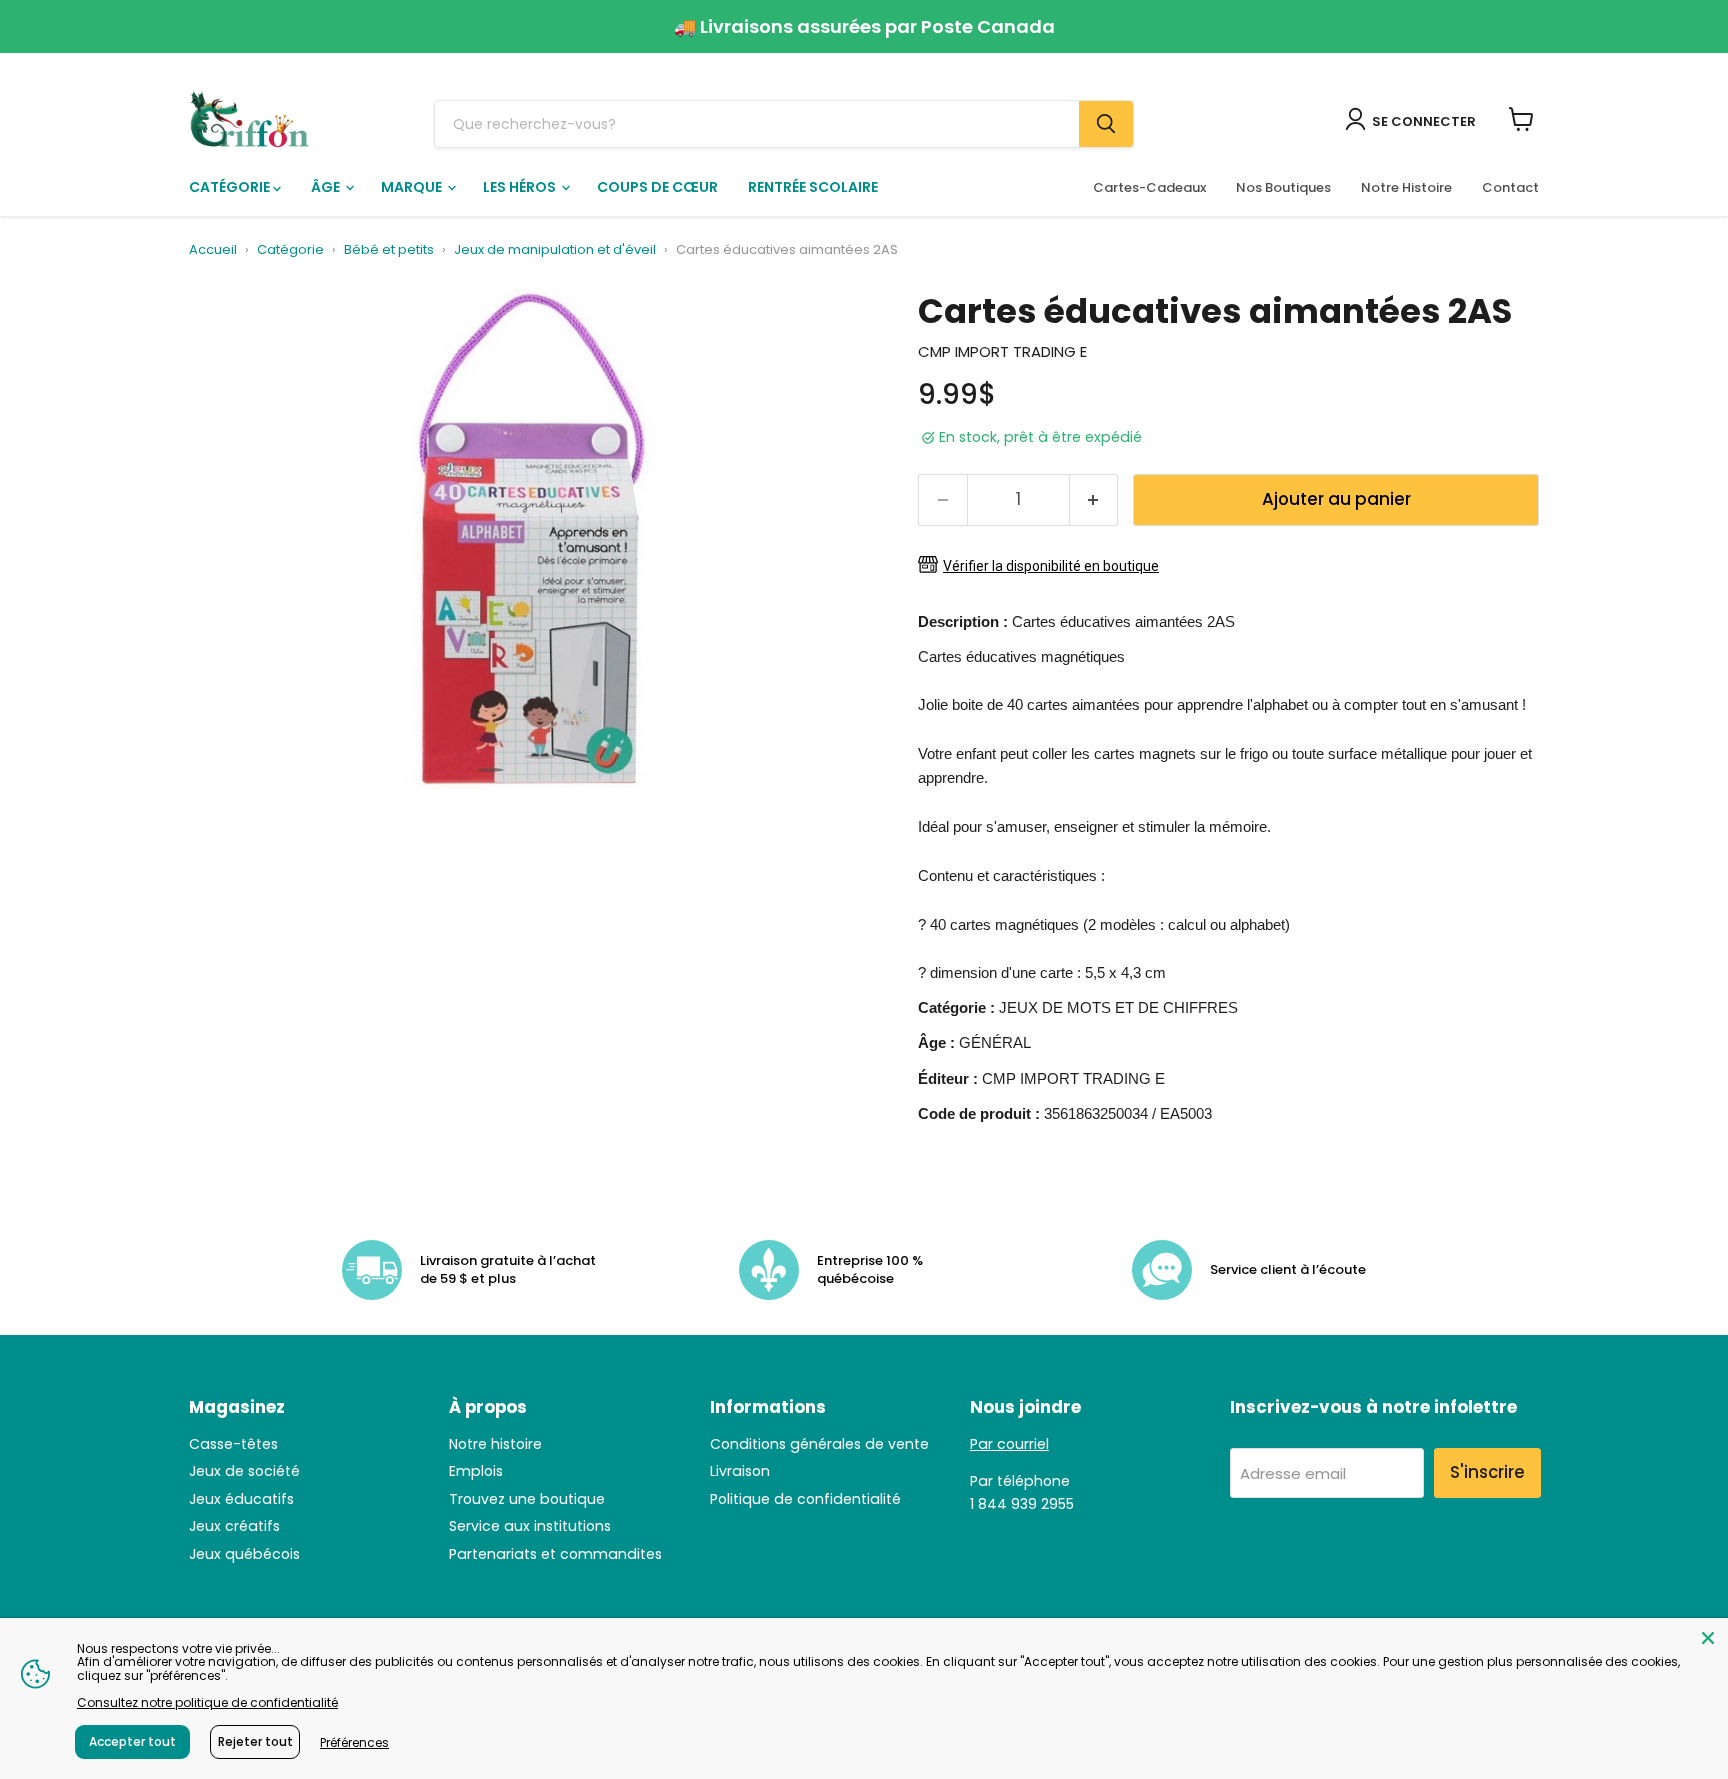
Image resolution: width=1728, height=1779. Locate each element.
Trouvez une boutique (527, 1499)
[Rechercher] (1106, 124)
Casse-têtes (233, 1444)
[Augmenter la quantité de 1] (1094, 499)
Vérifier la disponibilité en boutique (1051, 566)
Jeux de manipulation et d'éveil (555, 250)
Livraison (740, 1471)
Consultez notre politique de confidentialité (207, 1702)
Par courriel (1009, 1444)
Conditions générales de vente (819, 1444)
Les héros (521, 187)
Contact (1510, 187)
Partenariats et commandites (555, 1554)
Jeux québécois (244, 1554)
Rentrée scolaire (813, 187)
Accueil (213, 250)
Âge (327, 187)
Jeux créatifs (234, 1526)
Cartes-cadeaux (1149, 187)
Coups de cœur (657, 187)
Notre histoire (495, 1444)
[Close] (1708, 1638)
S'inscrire (1487, 1472)
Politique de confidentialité (805, 1499)
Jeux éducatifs (241, 1499)
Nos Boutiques (1283, 187)
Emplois (476, 1471)
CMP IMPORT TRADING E (1002, 351)
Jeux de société (244, 1471)
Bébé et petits (389, 250)
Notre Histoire (1406, 187)
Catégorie (231, 187)
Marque (413, 187)
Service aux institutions (530, 1526)
